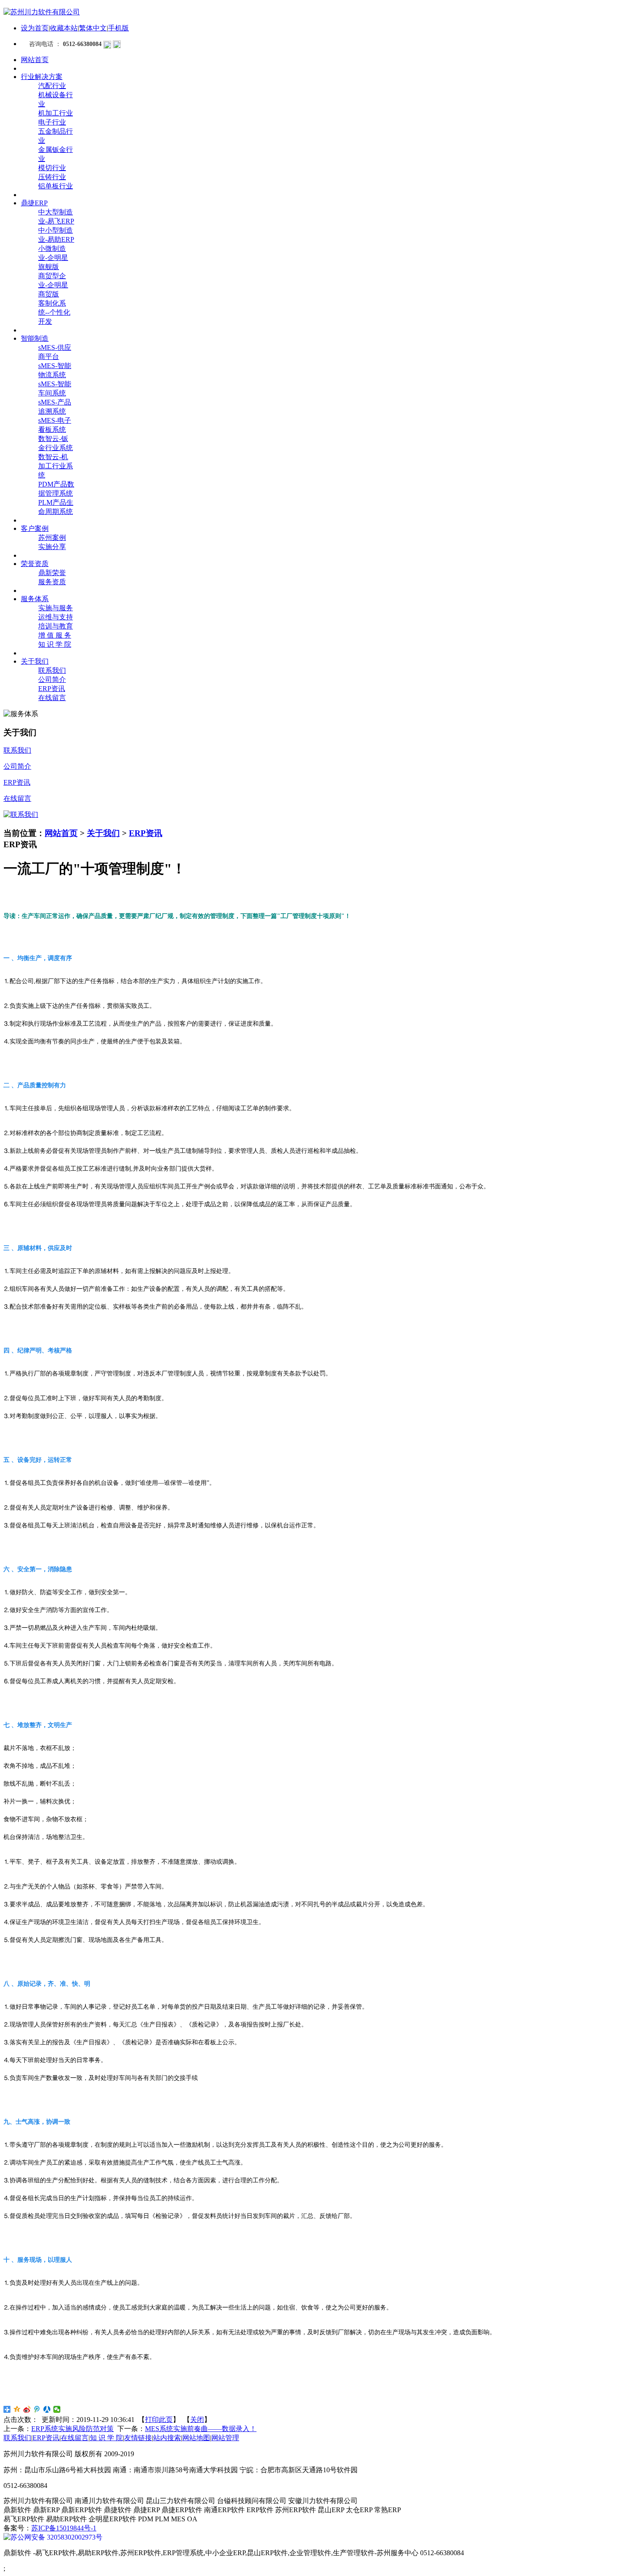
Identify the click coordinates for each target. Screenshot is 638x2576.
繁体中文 (93, 28)
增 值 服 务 (55, 635)
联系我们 (52, 670)
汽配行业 (52, 86)
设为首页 (35, 28)
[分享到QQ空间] (17, 2409)
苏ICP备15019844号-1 (64, 2528)
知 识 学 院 (55, 644)
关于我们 (103, 833)
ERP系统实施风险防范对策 (72, 2429)
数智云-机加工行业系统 (56, 466)
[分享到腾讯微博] (37, 2409)
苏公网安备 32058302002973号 (56, 2537)
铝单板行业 (56, 186)
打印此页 (159, 2420)
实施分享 (52, 547)
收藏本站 (64, 28)
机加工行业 (56, 113)
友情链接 (138, 2438)
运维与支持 (56, 617)
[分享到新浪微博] (27, 2409)
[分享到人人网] (47, 2409)
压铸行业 (52, 177)
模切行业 (52, 168)
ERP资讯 (52, 689)
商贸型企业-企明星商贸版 (53, 285)
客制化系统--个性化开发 (54, 312)
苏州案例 (52, 538)
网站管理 (225, 2438)
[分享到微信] (57, 2409)
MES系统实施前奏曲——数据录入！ (201, 2429)
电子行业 (52, 122)
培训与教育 (56, 626)
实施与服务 (56, 608)
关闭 (197, 2420)
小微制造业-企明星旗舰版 (53, 258)
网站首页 (61, 833)
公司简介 (52, 679)
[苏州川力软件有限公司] (42, 12)
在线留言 (52, 698)
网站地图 (196, 2438)
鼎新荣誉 (52, 573)
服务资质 (52, 582)
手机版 (118, 28)
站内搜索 (167, 2438)
